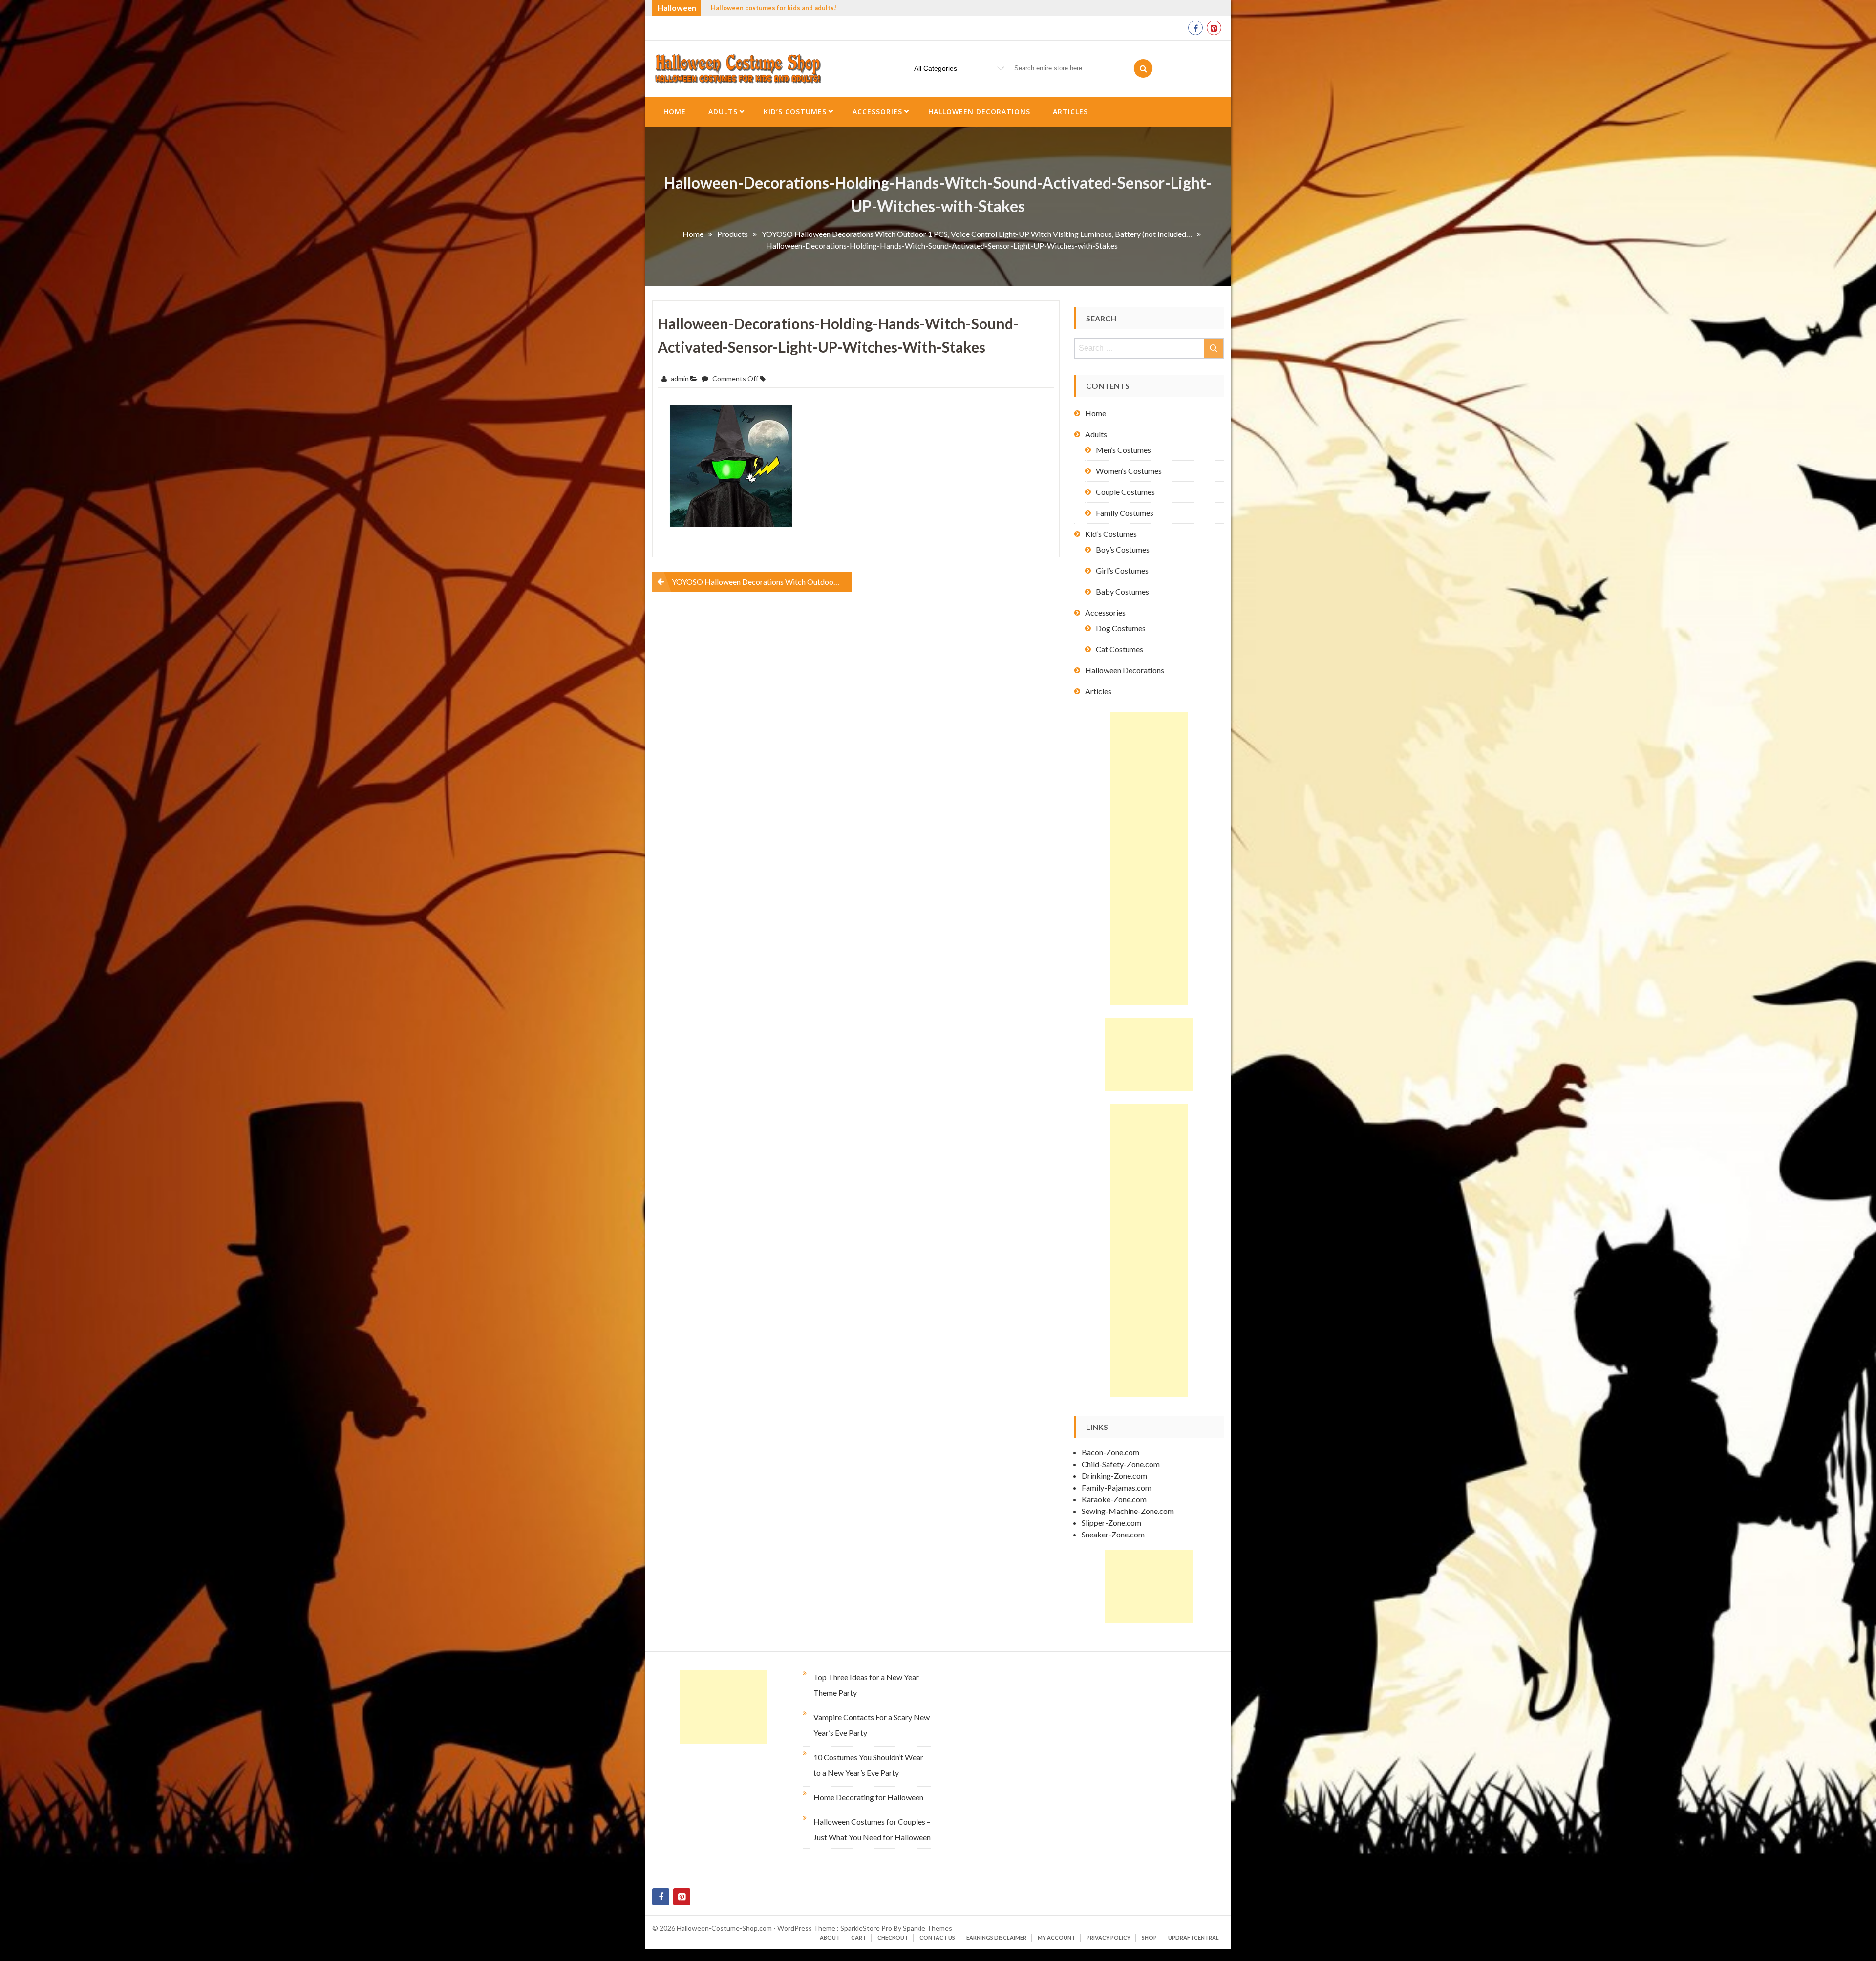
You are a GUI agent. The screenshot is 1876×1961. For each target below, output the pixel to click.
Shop (1149, 1937)
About (830, 1937)
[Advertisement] (1149, 858)
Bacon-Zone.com (1110, 1452)
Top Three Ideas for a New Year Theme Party (866, 1685)
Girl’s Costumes (1122, 570)
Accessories (877, 112)
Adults (723, 112)
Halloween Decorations (979, 112)
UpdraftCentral (1194, 1937)
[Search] (1143, 68)
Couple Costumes (1125, 492)
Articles (1070, 112)
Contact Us (937, 1937)
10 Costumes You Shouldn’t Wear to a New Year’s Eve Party (868, 1765)
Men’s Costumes (1123, 450)
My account (1056, 1937)
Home (675, 112)
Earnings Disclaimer (996, 1937)
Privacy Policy (1109, 1937)
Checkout (893, 1937)
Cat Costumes (1119, 649)
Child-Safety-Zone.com (1121, 1464)
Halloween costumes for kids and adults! (774, 8)
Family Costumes (1125, 513)
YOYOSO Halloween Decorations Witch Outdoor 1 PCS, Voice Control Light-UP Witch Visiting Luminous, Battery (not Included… (762, 582)
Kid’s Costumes (795, 112)
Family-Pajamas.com (1117, 1487)
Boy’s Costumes (1123, 549)
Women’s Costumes (1129, 471)
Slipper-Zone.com (1111, 1523)
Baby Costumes (1122, 591)
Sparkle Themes (927, 1928)
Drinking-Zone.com (1114, 1476)
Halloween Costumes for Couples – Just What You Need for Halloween (872, 1829)
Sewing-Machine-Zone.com (1128, 1511)
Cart (859, 1937)
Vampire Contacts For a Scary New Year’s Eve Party (872, 1725)
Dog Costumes (1121, 628)
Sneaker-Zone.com (1113, 1534)
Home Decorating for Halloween (868, 1797)
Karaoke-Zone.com (1114, 1499)
